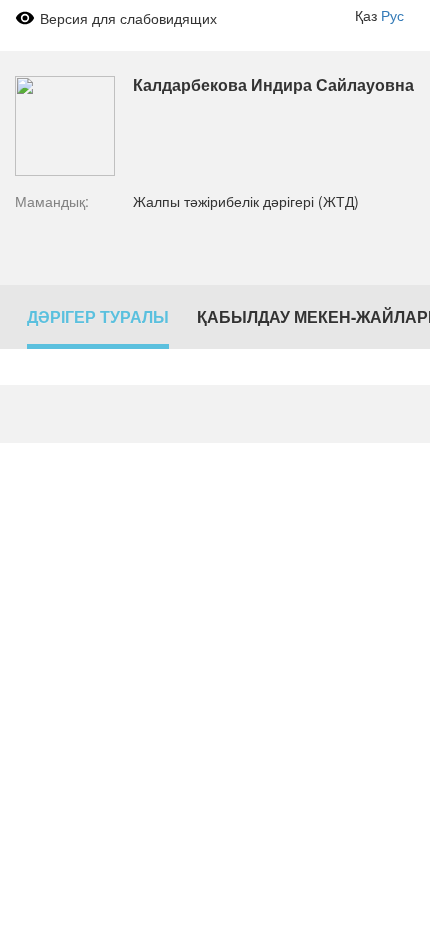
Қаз (366, 15)
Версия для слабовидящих (128, 18)
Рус (392, 15)
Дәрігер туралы (98, 316)
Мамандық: (52, 201)
